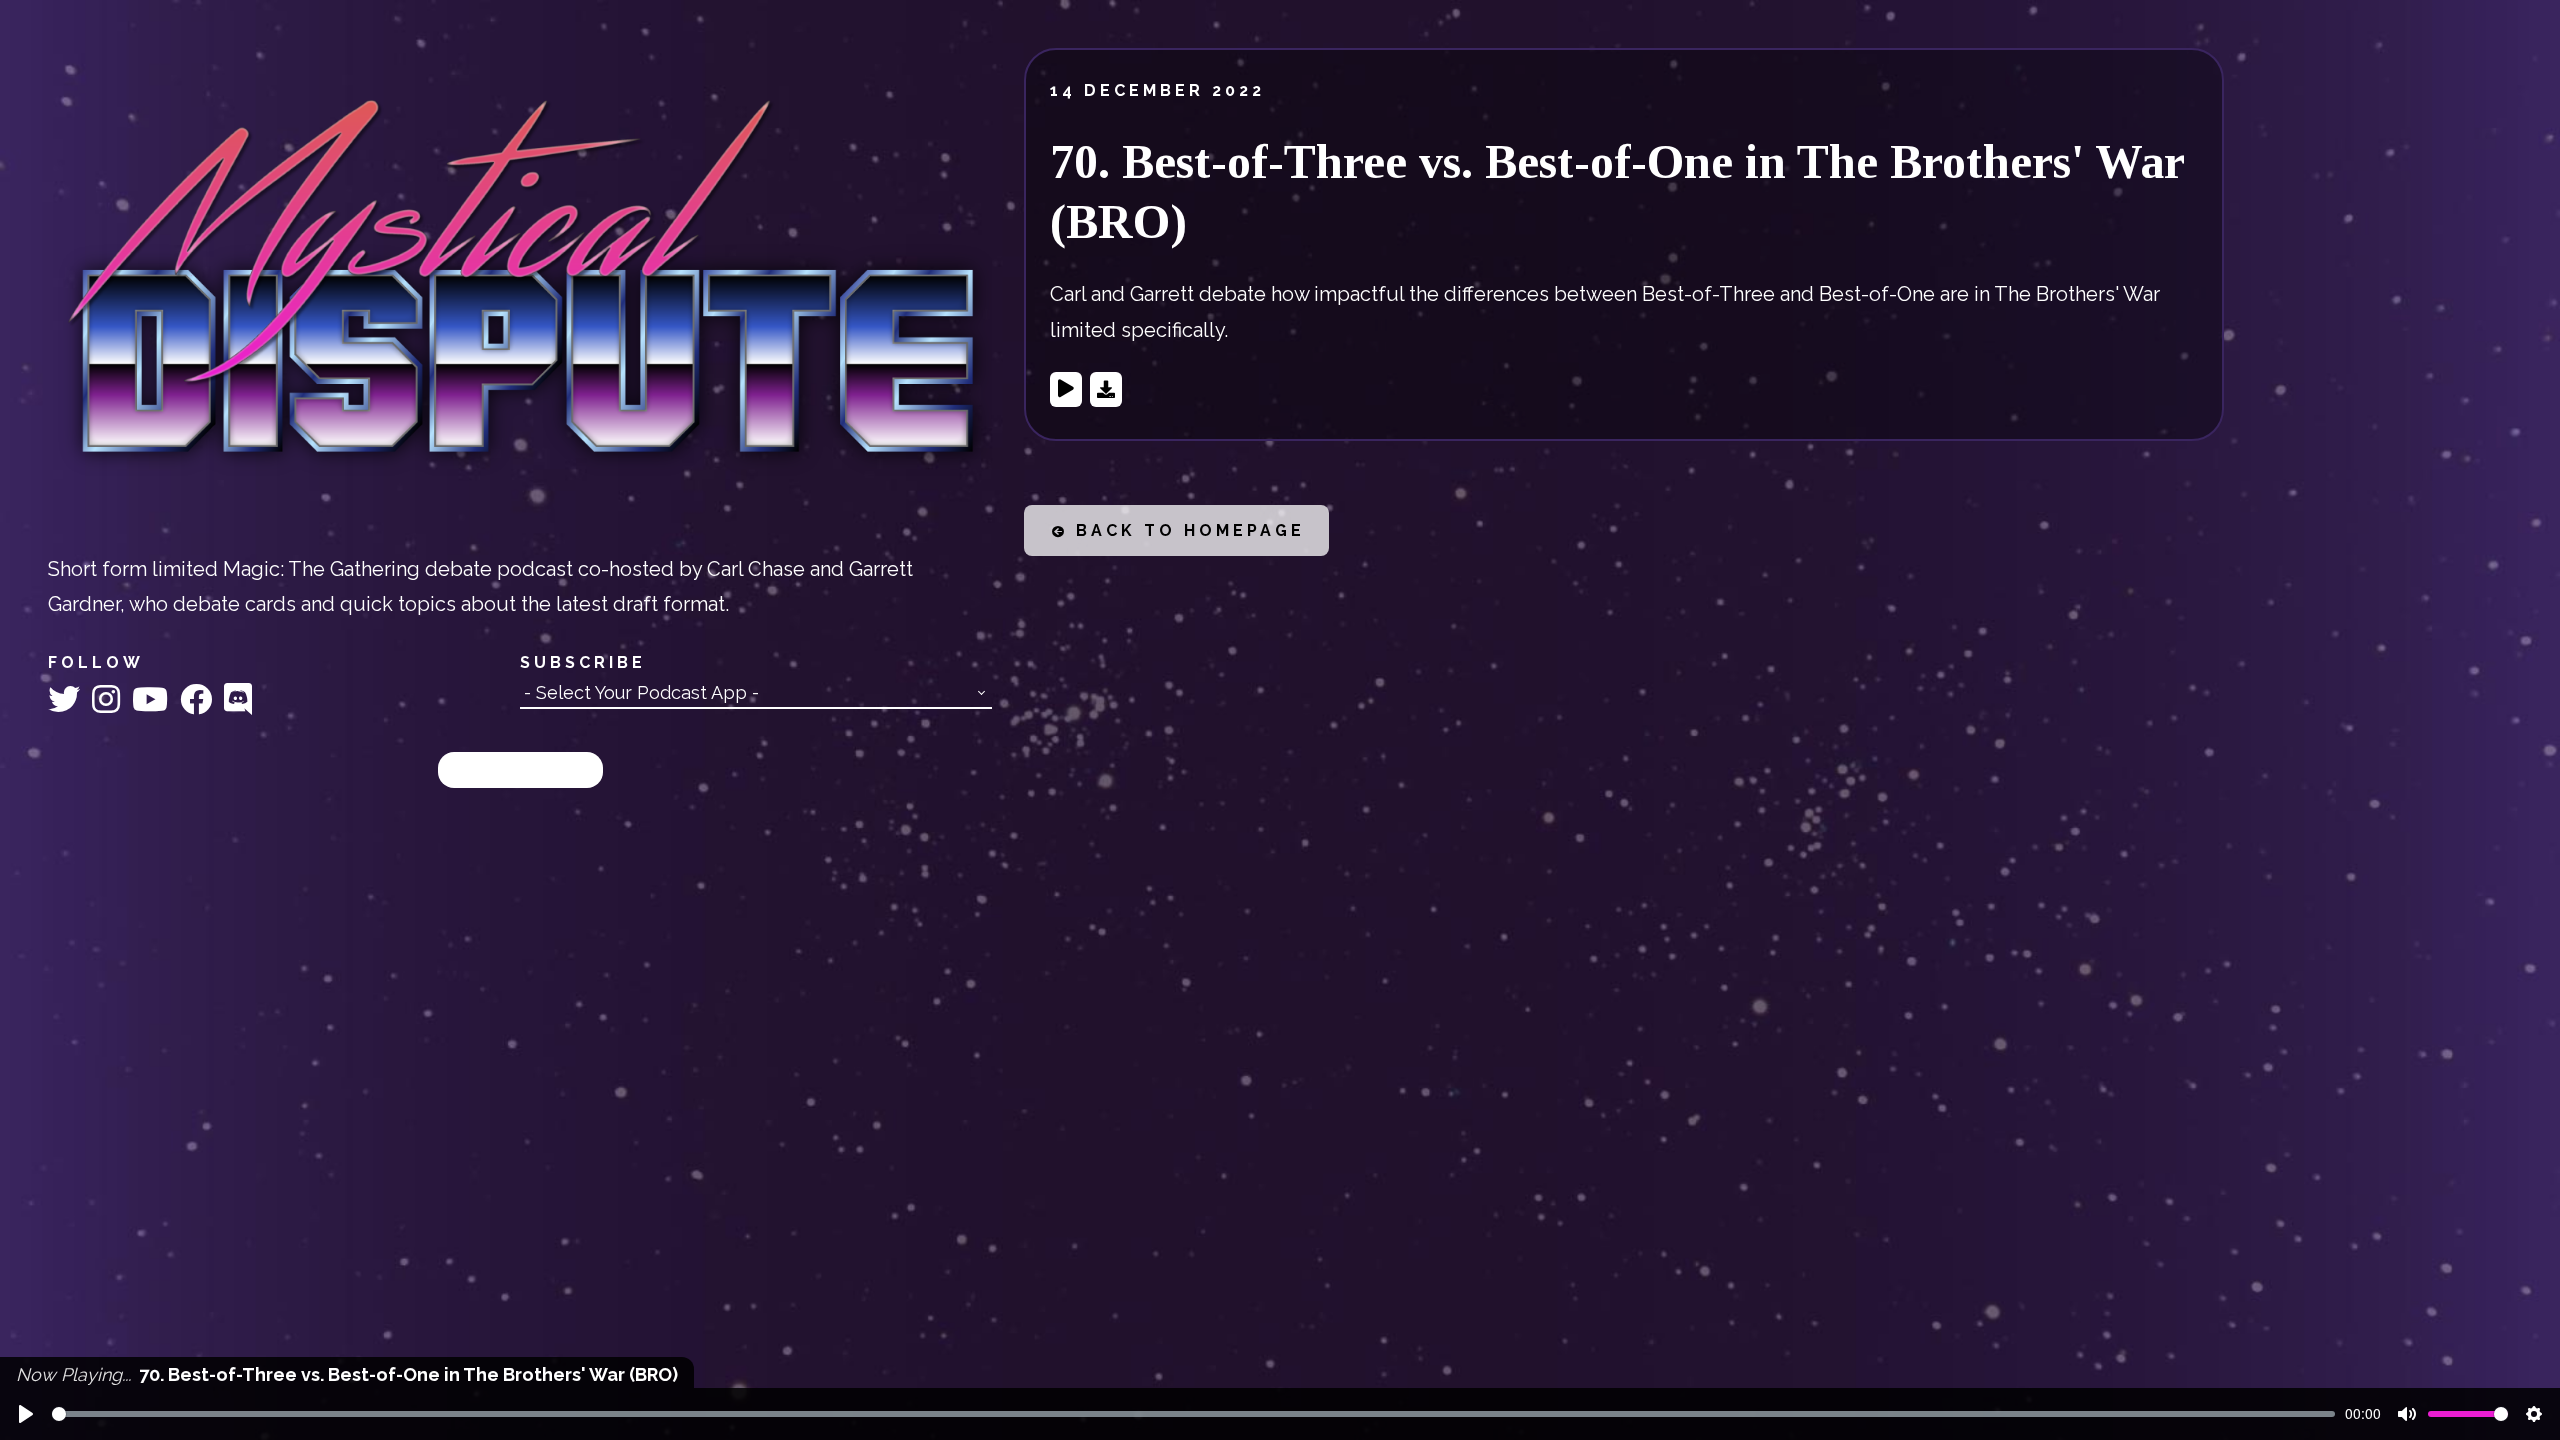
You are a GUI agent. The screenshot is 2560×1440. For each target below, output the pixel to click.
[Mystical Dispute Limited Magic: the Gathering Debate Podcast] (520, 284)
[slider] (1193, 1414)
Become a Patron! (520, 769)
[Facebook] (200, 699)
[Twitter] (68, 699)
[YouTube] (154, 699)
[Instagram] (110, 699)
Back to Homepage (1186, 530)
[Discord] (238, 699)
